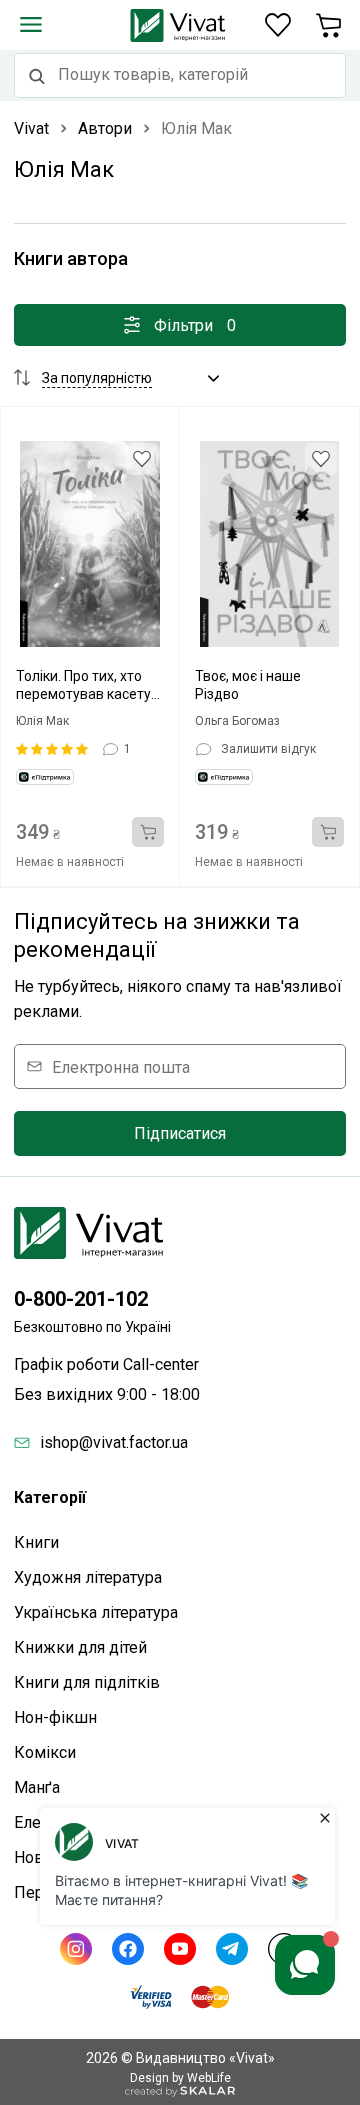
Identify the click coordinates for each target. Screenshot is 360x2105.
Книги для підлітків (87, 1682)
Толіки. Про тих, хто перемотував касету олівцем (83, 685)
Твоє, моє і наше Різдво (248, 685)
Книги (36, 1542)
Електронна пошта (121, 1066)
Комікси (45, 1752)
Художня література (88, 1577)
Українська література (96, 1612)
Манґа (37, 1787)
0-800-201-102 (81, 1299)
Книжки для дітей (80, 1647)
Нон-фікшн (55, 1717)
